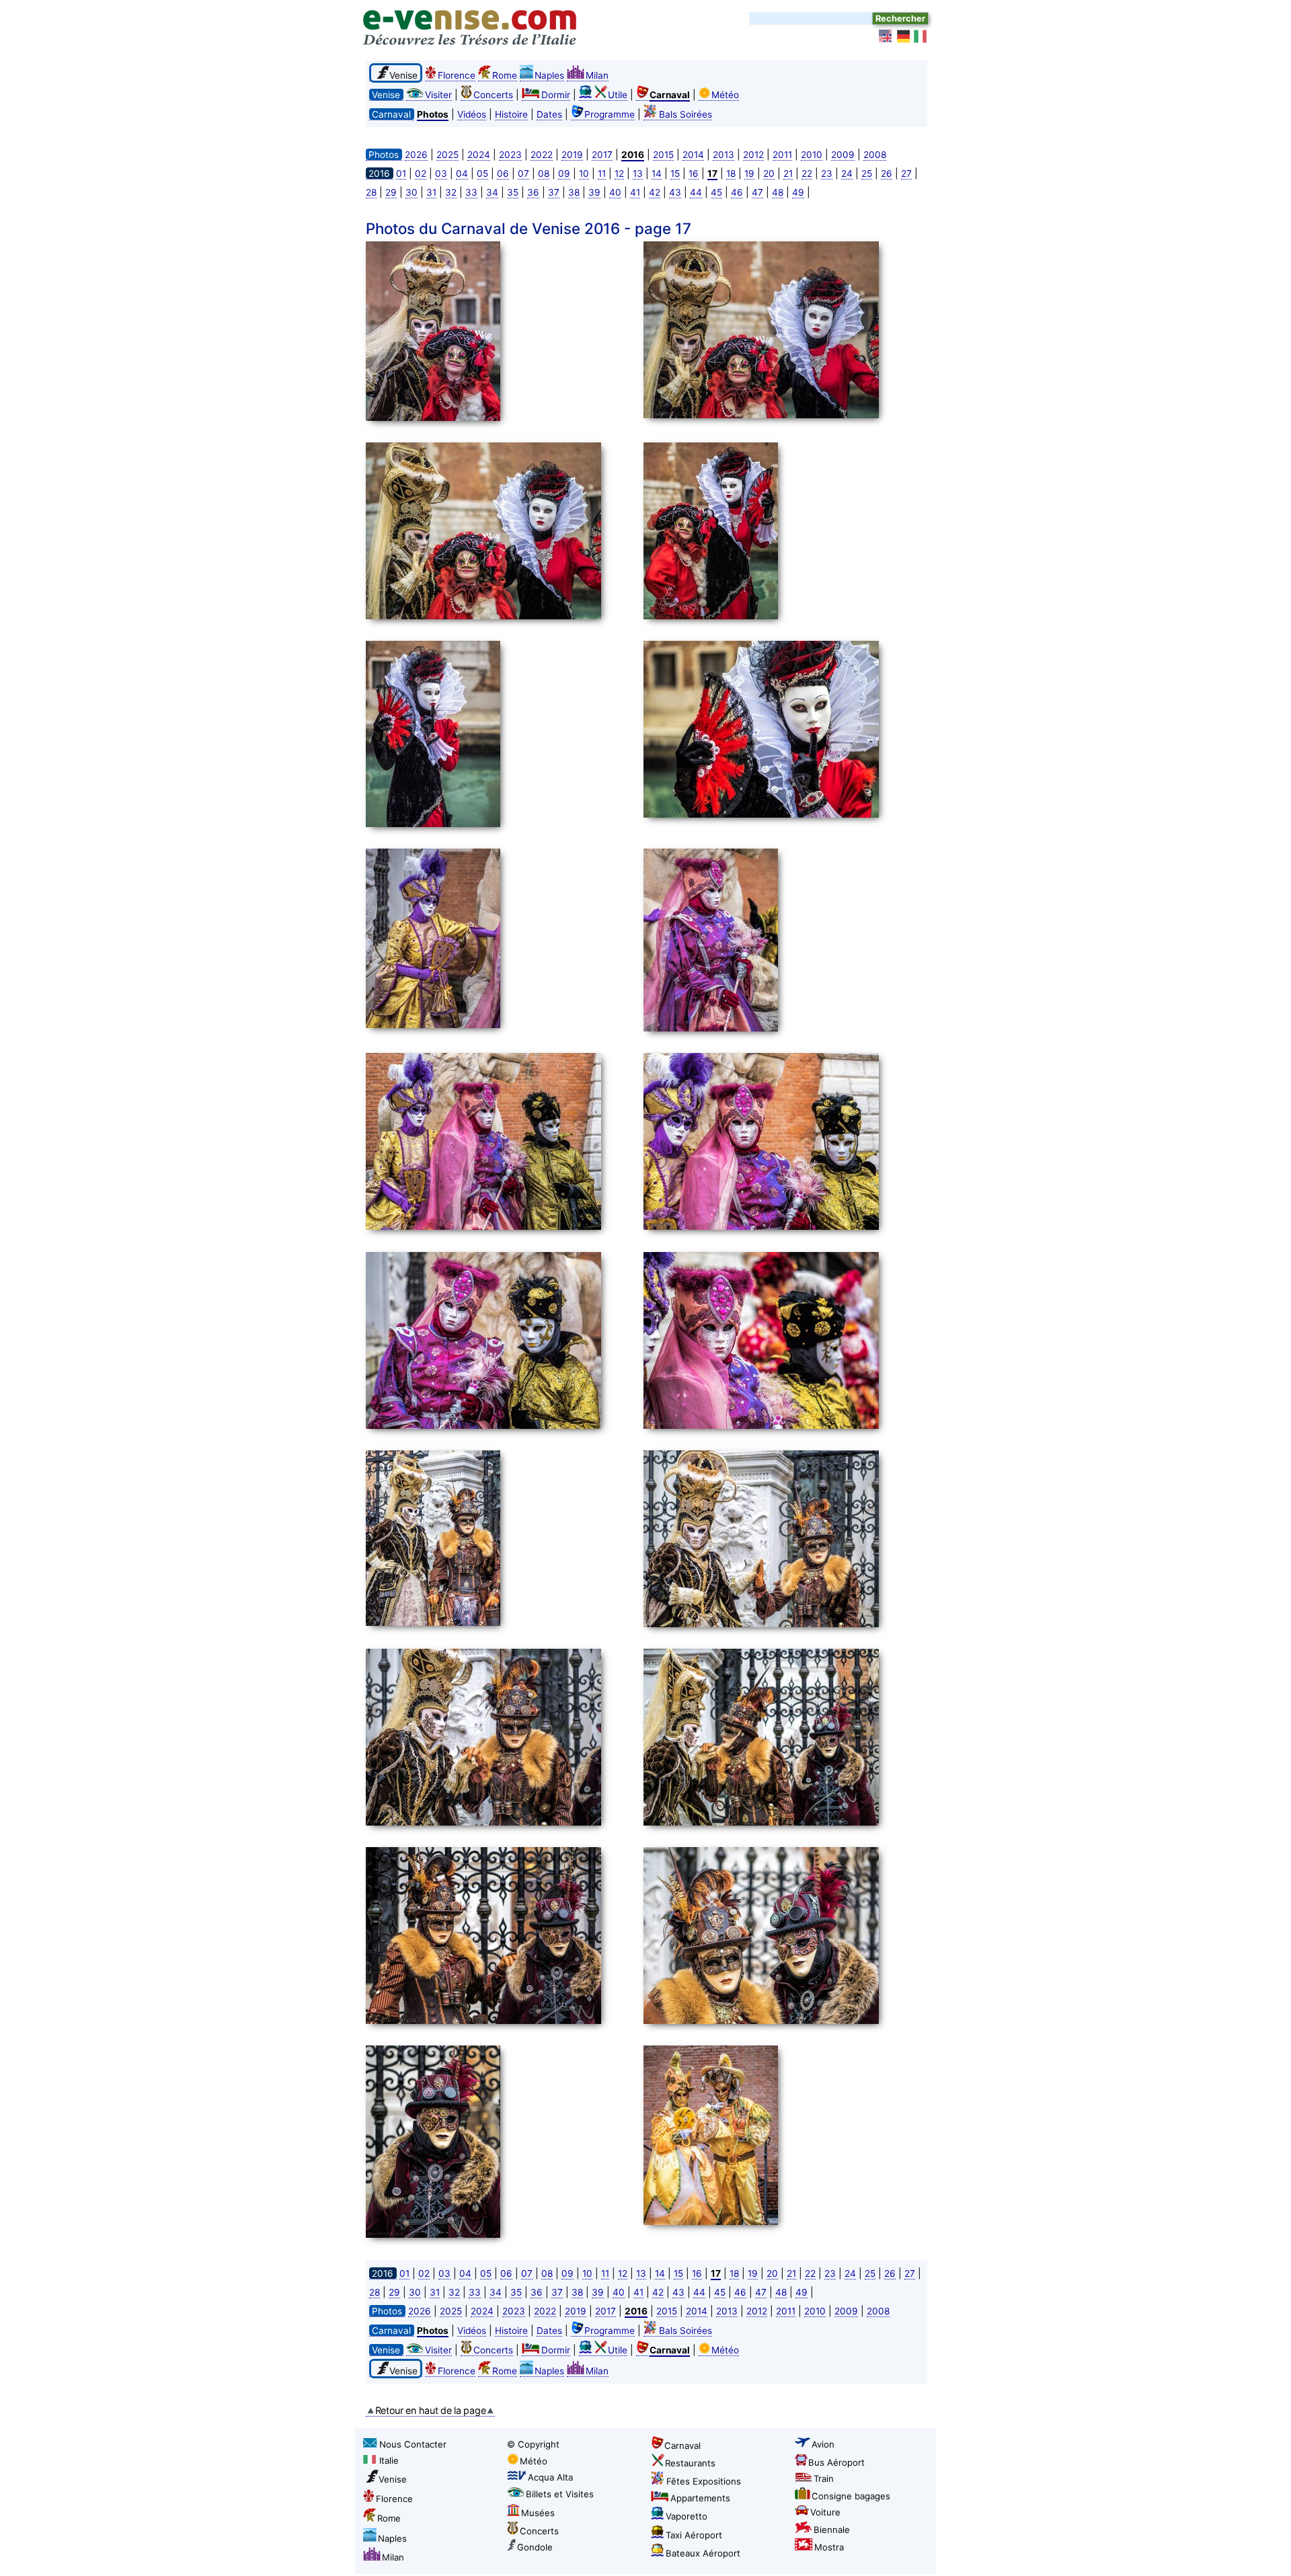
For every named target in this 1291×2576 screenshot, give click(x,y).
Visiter (438, 95)
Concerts (493, 95)
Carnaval (682, 2446)
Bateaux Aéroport (703, 2553)
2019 (572, 155)
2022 (542, 155)
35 (513, 192)
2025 (447, 155)
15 (675, 173)
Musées (538, 2513)
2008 (875, 155)
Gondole (535, 2547)
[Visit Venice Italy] (886, 36)
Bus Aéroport (836, 2462)
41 (635, 192)
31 (431, 192)
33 (471, 192)
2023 (510, 155)
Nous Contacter (413, 2444)
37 (554, 192)
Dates (549, 114)
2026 (416, 155)
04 (462, 173)
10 (584, 173)
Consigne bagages (851, 2496)
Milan (597, 75)
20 (769, 173)
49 (798, 192)
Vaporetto (687, 2516)
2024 (479, 155)
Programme (610, 114)
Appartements (700, 2498)
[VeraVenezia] (921, 36)
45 (716, 192)
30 (412, 192)
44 (696, 192)
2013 (723, 155)
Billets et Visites (560, 2494)
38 (574, 192)
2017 (602, 155)
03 (441, 173)
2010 (812, 155)
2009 (843, 155)
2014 (693, 155)
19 (749, 173)
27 (906, 173)
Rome (505, 75)
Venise (393, 2479)
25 (867, 173)
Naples (549, 75)
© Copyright (533, 2444)
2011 (782, 155)
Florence (457, 75)
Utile (618, 95)
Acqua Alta (550, 2477)
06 (503, 173)
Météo (725, 95)
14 (657, 173)
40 (615, 192)
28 (371, 192)
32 (451, 192)
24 (847, 173)
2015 (663, 155)
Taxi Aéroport (694, 2535)
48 (778, 192)
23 (827, 173)
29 (391, 192)
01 (401, 173)
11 (602, 173)
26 (887, 173)
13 (638, 173)
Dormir (556, 95)
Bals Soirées (686, 114)
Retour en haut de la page (431, 2410)
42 (655, 192)
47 (757, 192)
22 (807, 173)
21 (788, 173)
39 (594, 192)
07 (523, 173)
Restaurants (690, 2463)
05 (482, 173)
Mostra (829, 2547)
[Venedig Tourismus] (904, 36)
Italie (389, 2460)
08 (544, 173)
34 (492, 192)
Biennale (832, 2530)
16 (694, 173)
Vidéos (472, 114)
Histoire (511, 114)
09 (564, 173)
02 (421, 173)
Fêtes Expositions (704, 2481)
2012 (753, 155)
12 (619, 173)
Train (824, 2479)
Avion (823, 2444)
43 (675, 192)
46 (737, 192)
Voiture (825, 2512)
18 (731, 173)
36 (533, 192)
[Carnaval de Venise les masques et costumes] (501, 333)
